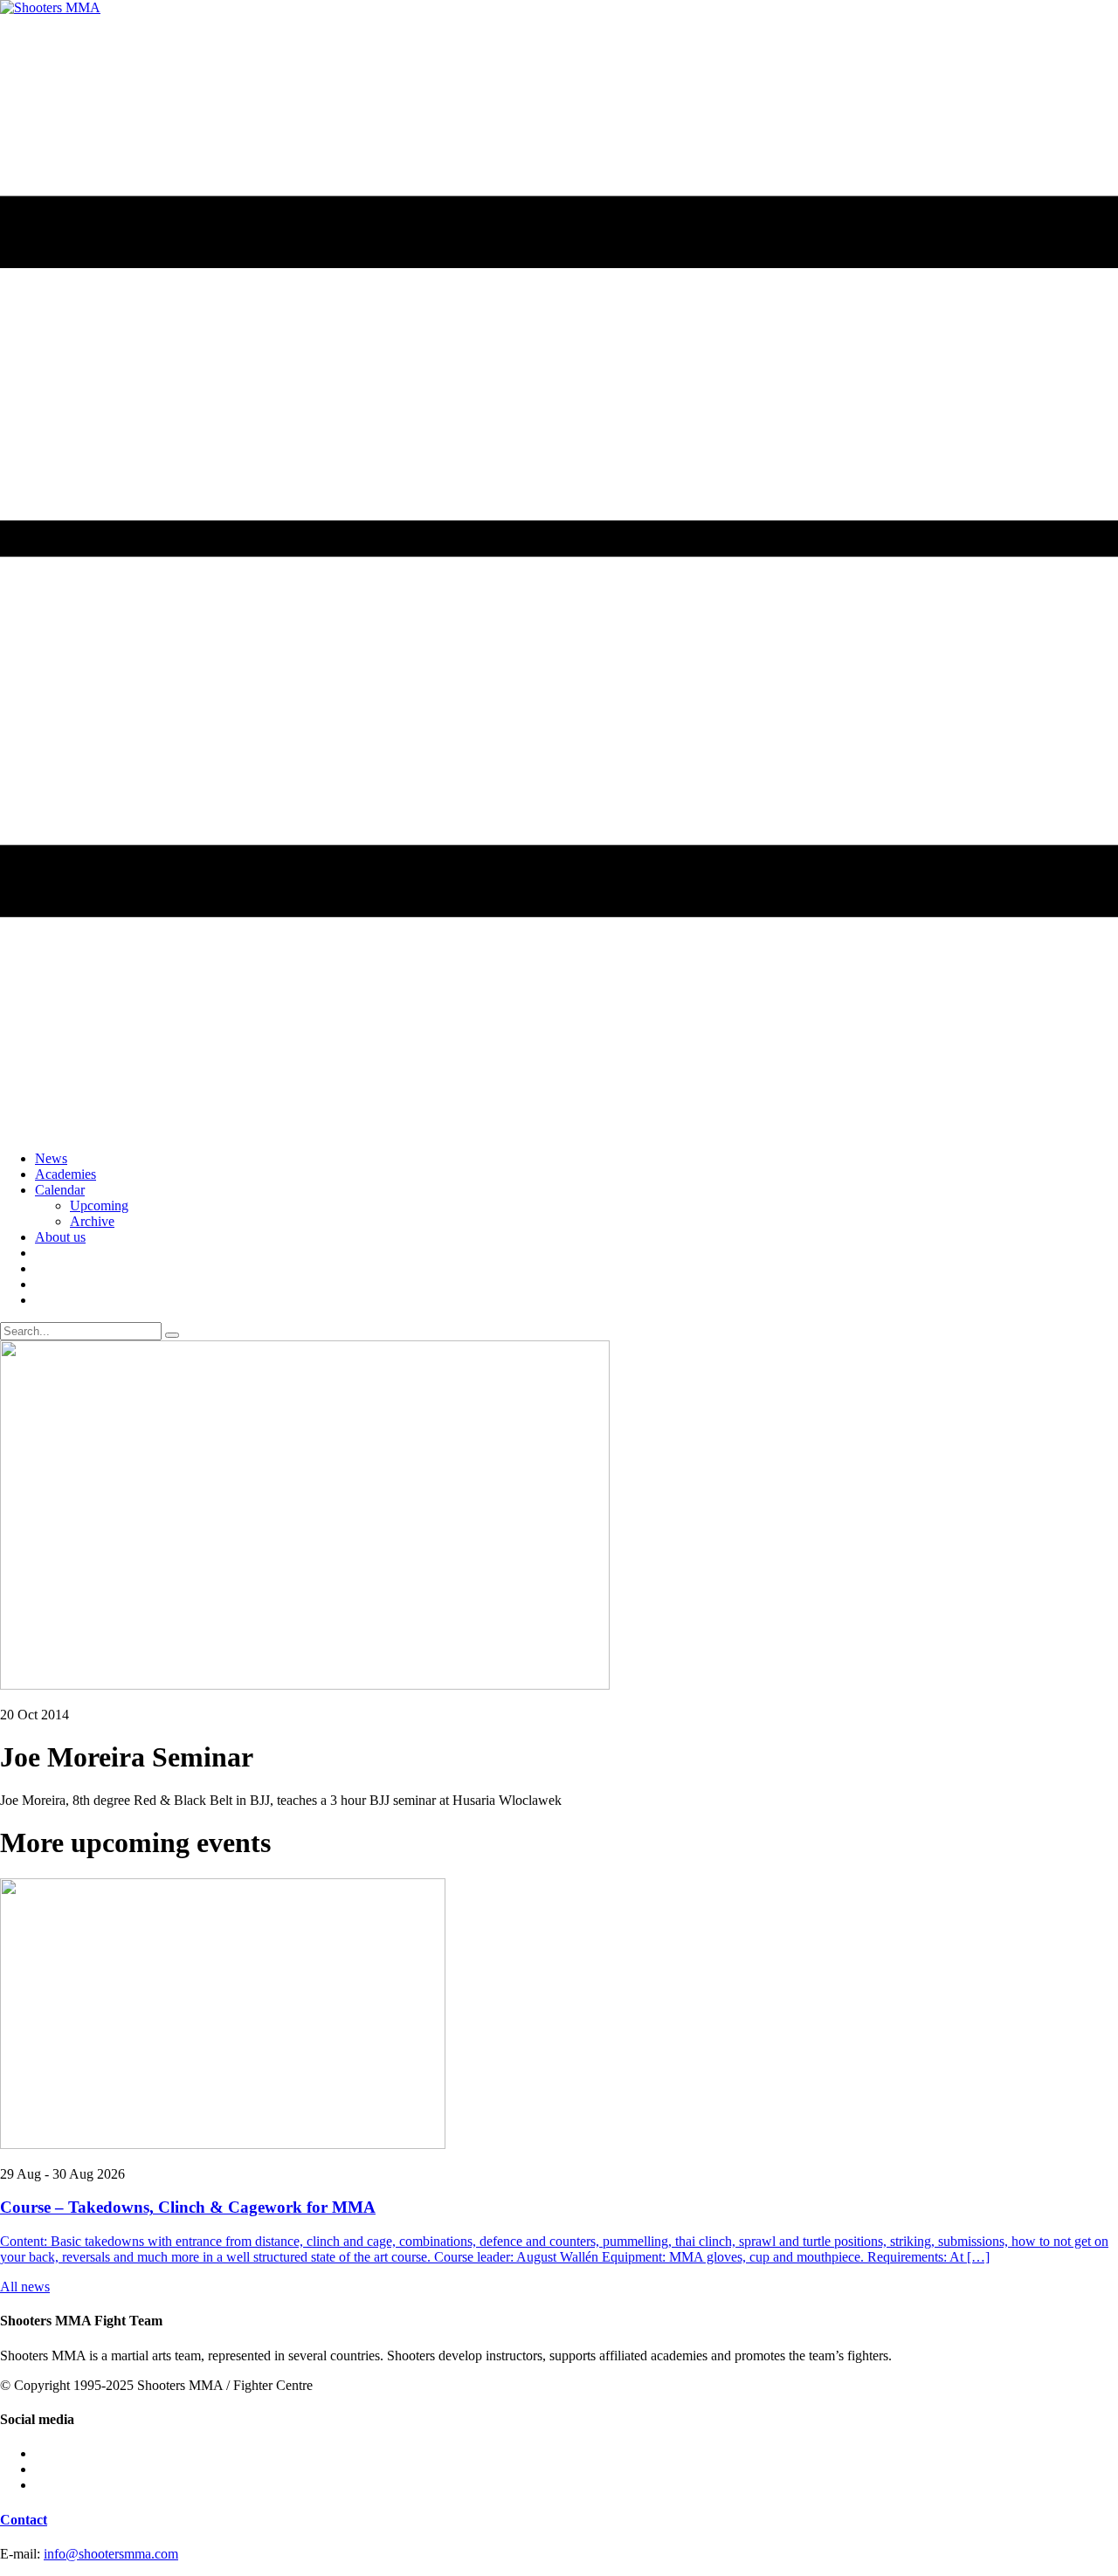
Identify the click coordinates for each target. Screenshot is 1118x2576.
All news (25, 2287)
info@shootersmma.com (111, 2554)
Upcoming (99, 1205)
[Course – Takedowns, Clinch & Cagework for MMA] (559, 2015)
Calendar (60, 1190)
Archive (92, 1221)
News (51, 1158)
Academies (66, 1174)
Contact (24, 2520)
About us (60, 1237)
